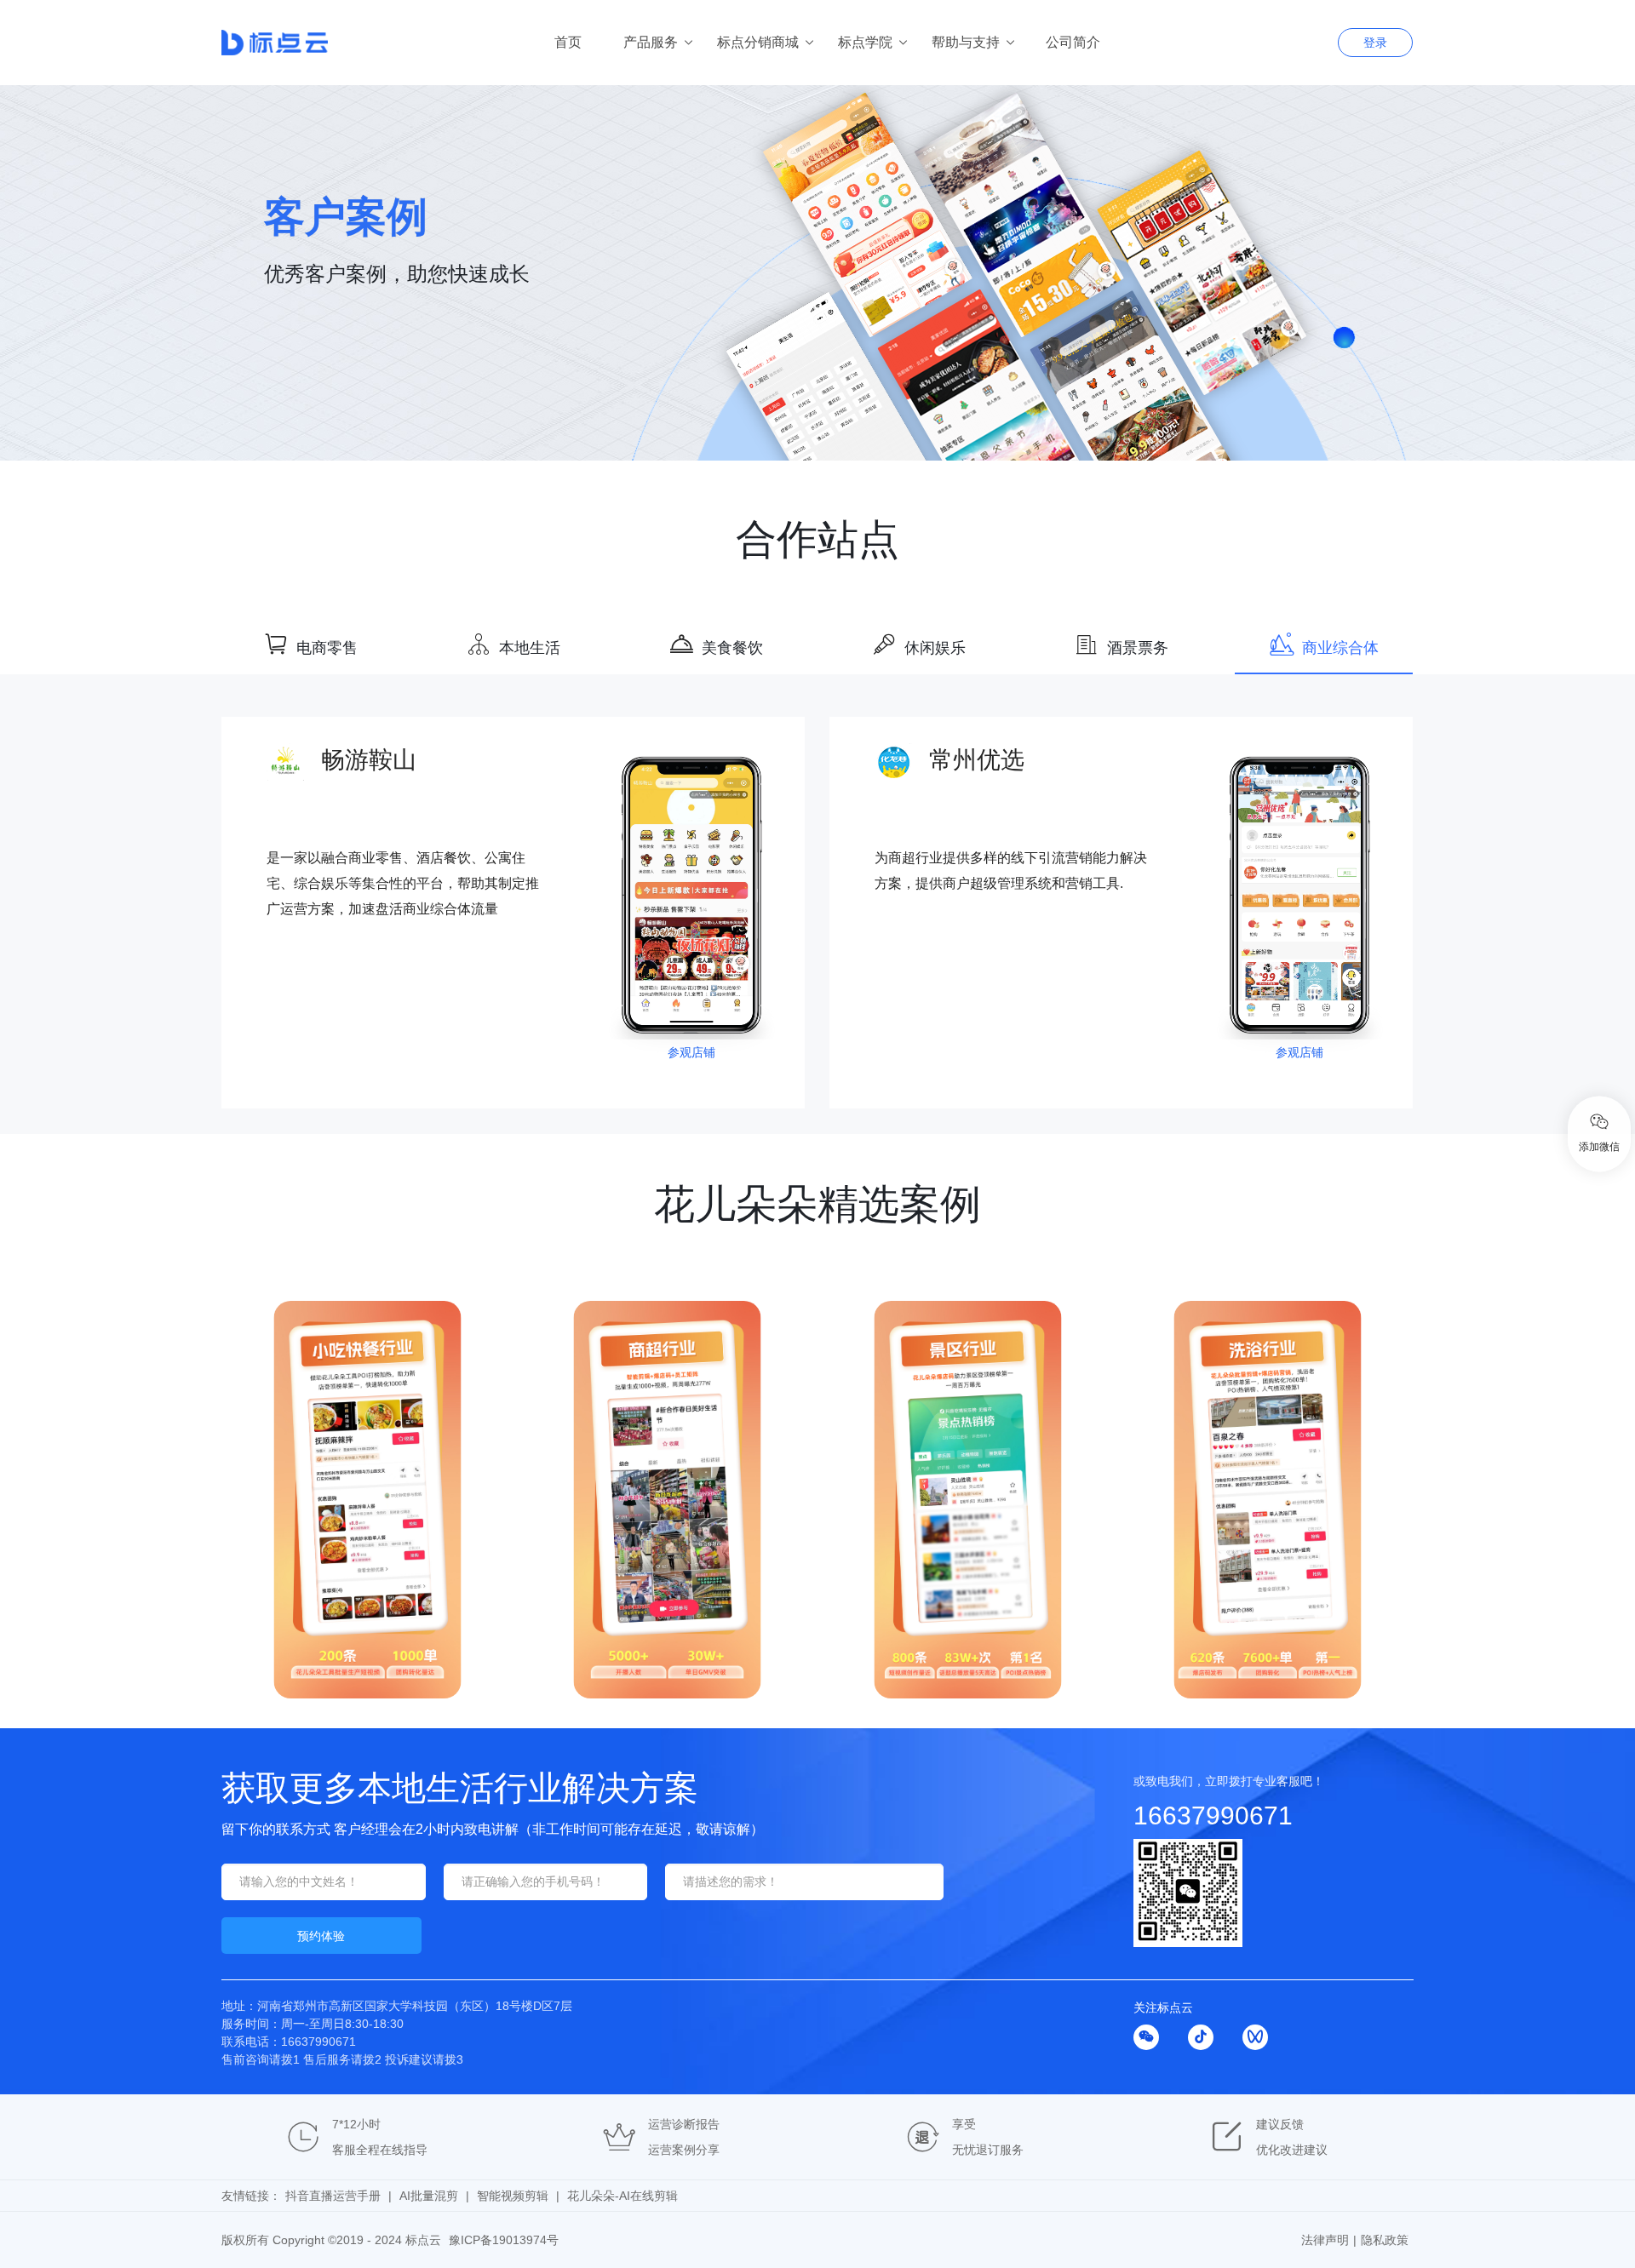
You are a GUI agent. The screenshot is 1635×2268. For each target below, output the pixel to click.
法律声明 (1325, 2240)
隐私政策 (1385, 2240)
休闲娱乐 (935, 648)
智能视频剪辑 (513, 2196)
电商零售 (327, 648)
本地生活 (530, 648)
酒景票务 (1138, 648)
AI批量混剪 (429, 2196)
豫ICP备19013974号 (504, 2240)
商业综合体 (1340, 648)
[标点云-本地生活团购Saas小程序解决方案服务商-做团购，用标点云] (361, 43)
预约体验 (321, 1936)
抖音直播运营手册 (333, 2196)
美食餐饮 (732, 648)
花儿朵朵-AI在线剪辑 (622, 2196)
